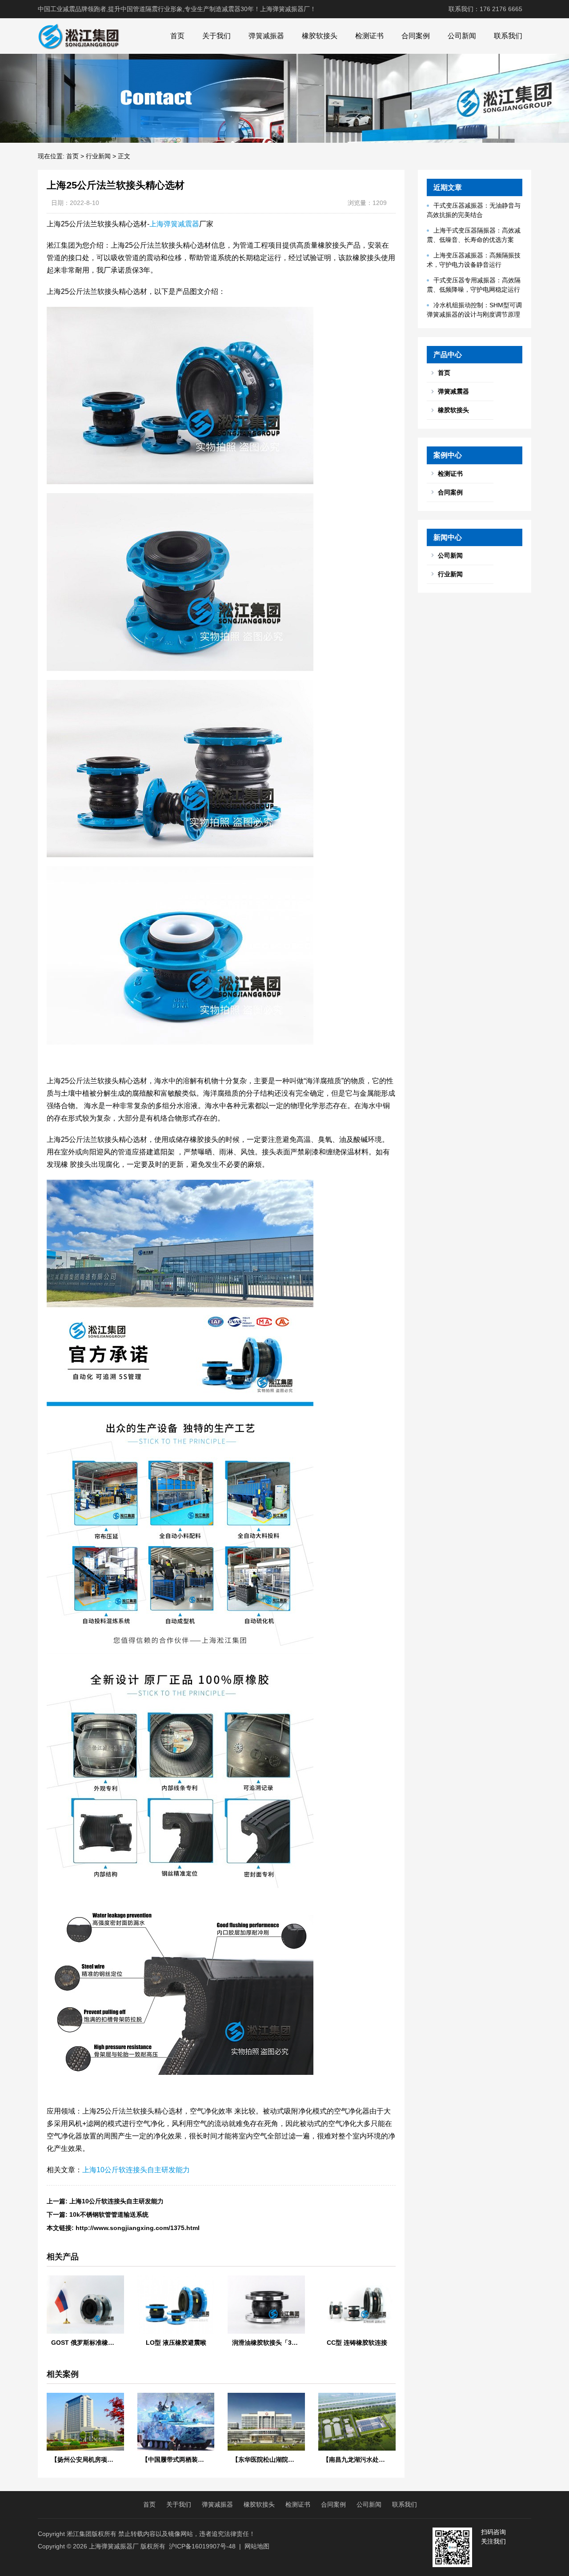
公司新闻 (462, 36)
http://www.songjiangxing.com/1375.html (138, 2228)
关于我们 (216, 36)
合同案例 (416, 36)
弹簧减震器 (453, 391)
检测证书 (369, 36)
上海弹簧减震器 (174, 224)
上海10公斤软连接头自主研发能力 (136, 2170)
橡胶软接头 (320, 36)
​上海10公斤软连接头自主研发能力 (116, 2201)
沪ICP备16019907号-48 (202, 2546)
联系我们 (508, 36)
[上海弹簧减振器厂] (78, 36)
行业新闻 (98, 156)
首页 (177, 36)
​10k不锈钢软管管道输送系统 (109, 2214)
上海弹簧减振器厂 (114, 2546)
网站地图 (257, 2546)
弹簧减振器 (266, 36)
